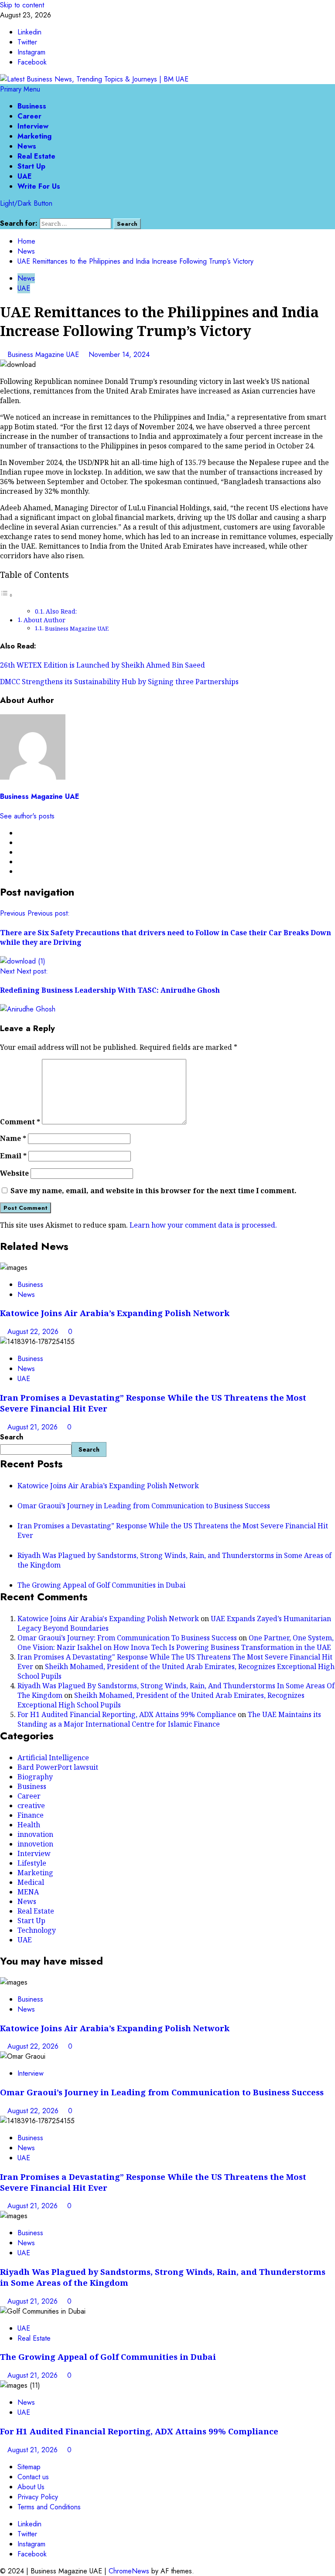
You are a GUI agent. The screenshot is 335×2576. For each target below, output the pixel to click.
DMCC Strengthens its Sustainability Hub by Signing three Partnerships (119, 682)
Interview (33, 126)
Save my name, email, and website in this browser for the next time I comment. (154, 1191)
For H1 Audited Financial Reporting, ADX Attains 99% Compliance (127, 1714)
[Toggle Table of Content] (7, 595)
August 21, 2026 (34, 1427)
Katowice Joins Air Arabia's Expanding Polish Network (108, 1619)
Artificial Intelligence (53, 1758)
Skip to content (22, 5)
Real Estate (36, 156)
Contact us (33, 2477)
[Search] (3, 213)
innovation (35, 1834)
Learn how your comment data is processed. (203, 1225)
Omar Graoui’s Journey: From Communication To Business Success (127, 1638)
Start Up (31, 166)
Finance (31, 1815)
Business (32, 106)
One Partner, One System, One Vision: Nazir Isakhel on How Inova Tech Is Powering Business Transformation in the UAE (176, 1643)
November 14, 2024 (119, 355)
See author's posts (27, 816)
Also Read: (61, 611)
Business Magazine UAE (44, 355)
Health (29, 1825)
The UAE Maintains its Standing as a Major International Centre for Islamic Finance (169, 1719)
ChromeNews (129, 2571)
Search (12, 1437)
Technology (37, 1930)
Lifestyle (32, 1863)
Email (13, 1156)
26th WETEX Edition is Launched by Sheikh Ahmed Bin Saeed (103, 665)
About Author (44, 620)
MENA (28, 1892)
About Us (31, 2487)
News (27, 146)
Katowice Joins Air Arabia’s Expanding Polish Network (115, 1313)
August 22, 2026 (34, 1332)
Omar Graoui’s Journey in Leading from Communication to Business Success (144, 1506)
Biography (35, 1777)
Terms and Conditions (49, 2507)
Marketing (34, 136)
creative (31, 1806)
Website (14, 1173)
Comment (20, 1122)
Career (29, 116)
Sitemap (29, 2467)
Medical (31, 1882)
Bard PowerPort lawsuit (58, 1767)
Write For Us (39, 186)
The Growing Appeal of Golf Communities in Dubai (101, 1585)
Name (13, 1138)
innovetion (35, 1844)
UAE (25, 176)
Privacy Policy (38, 2497)
